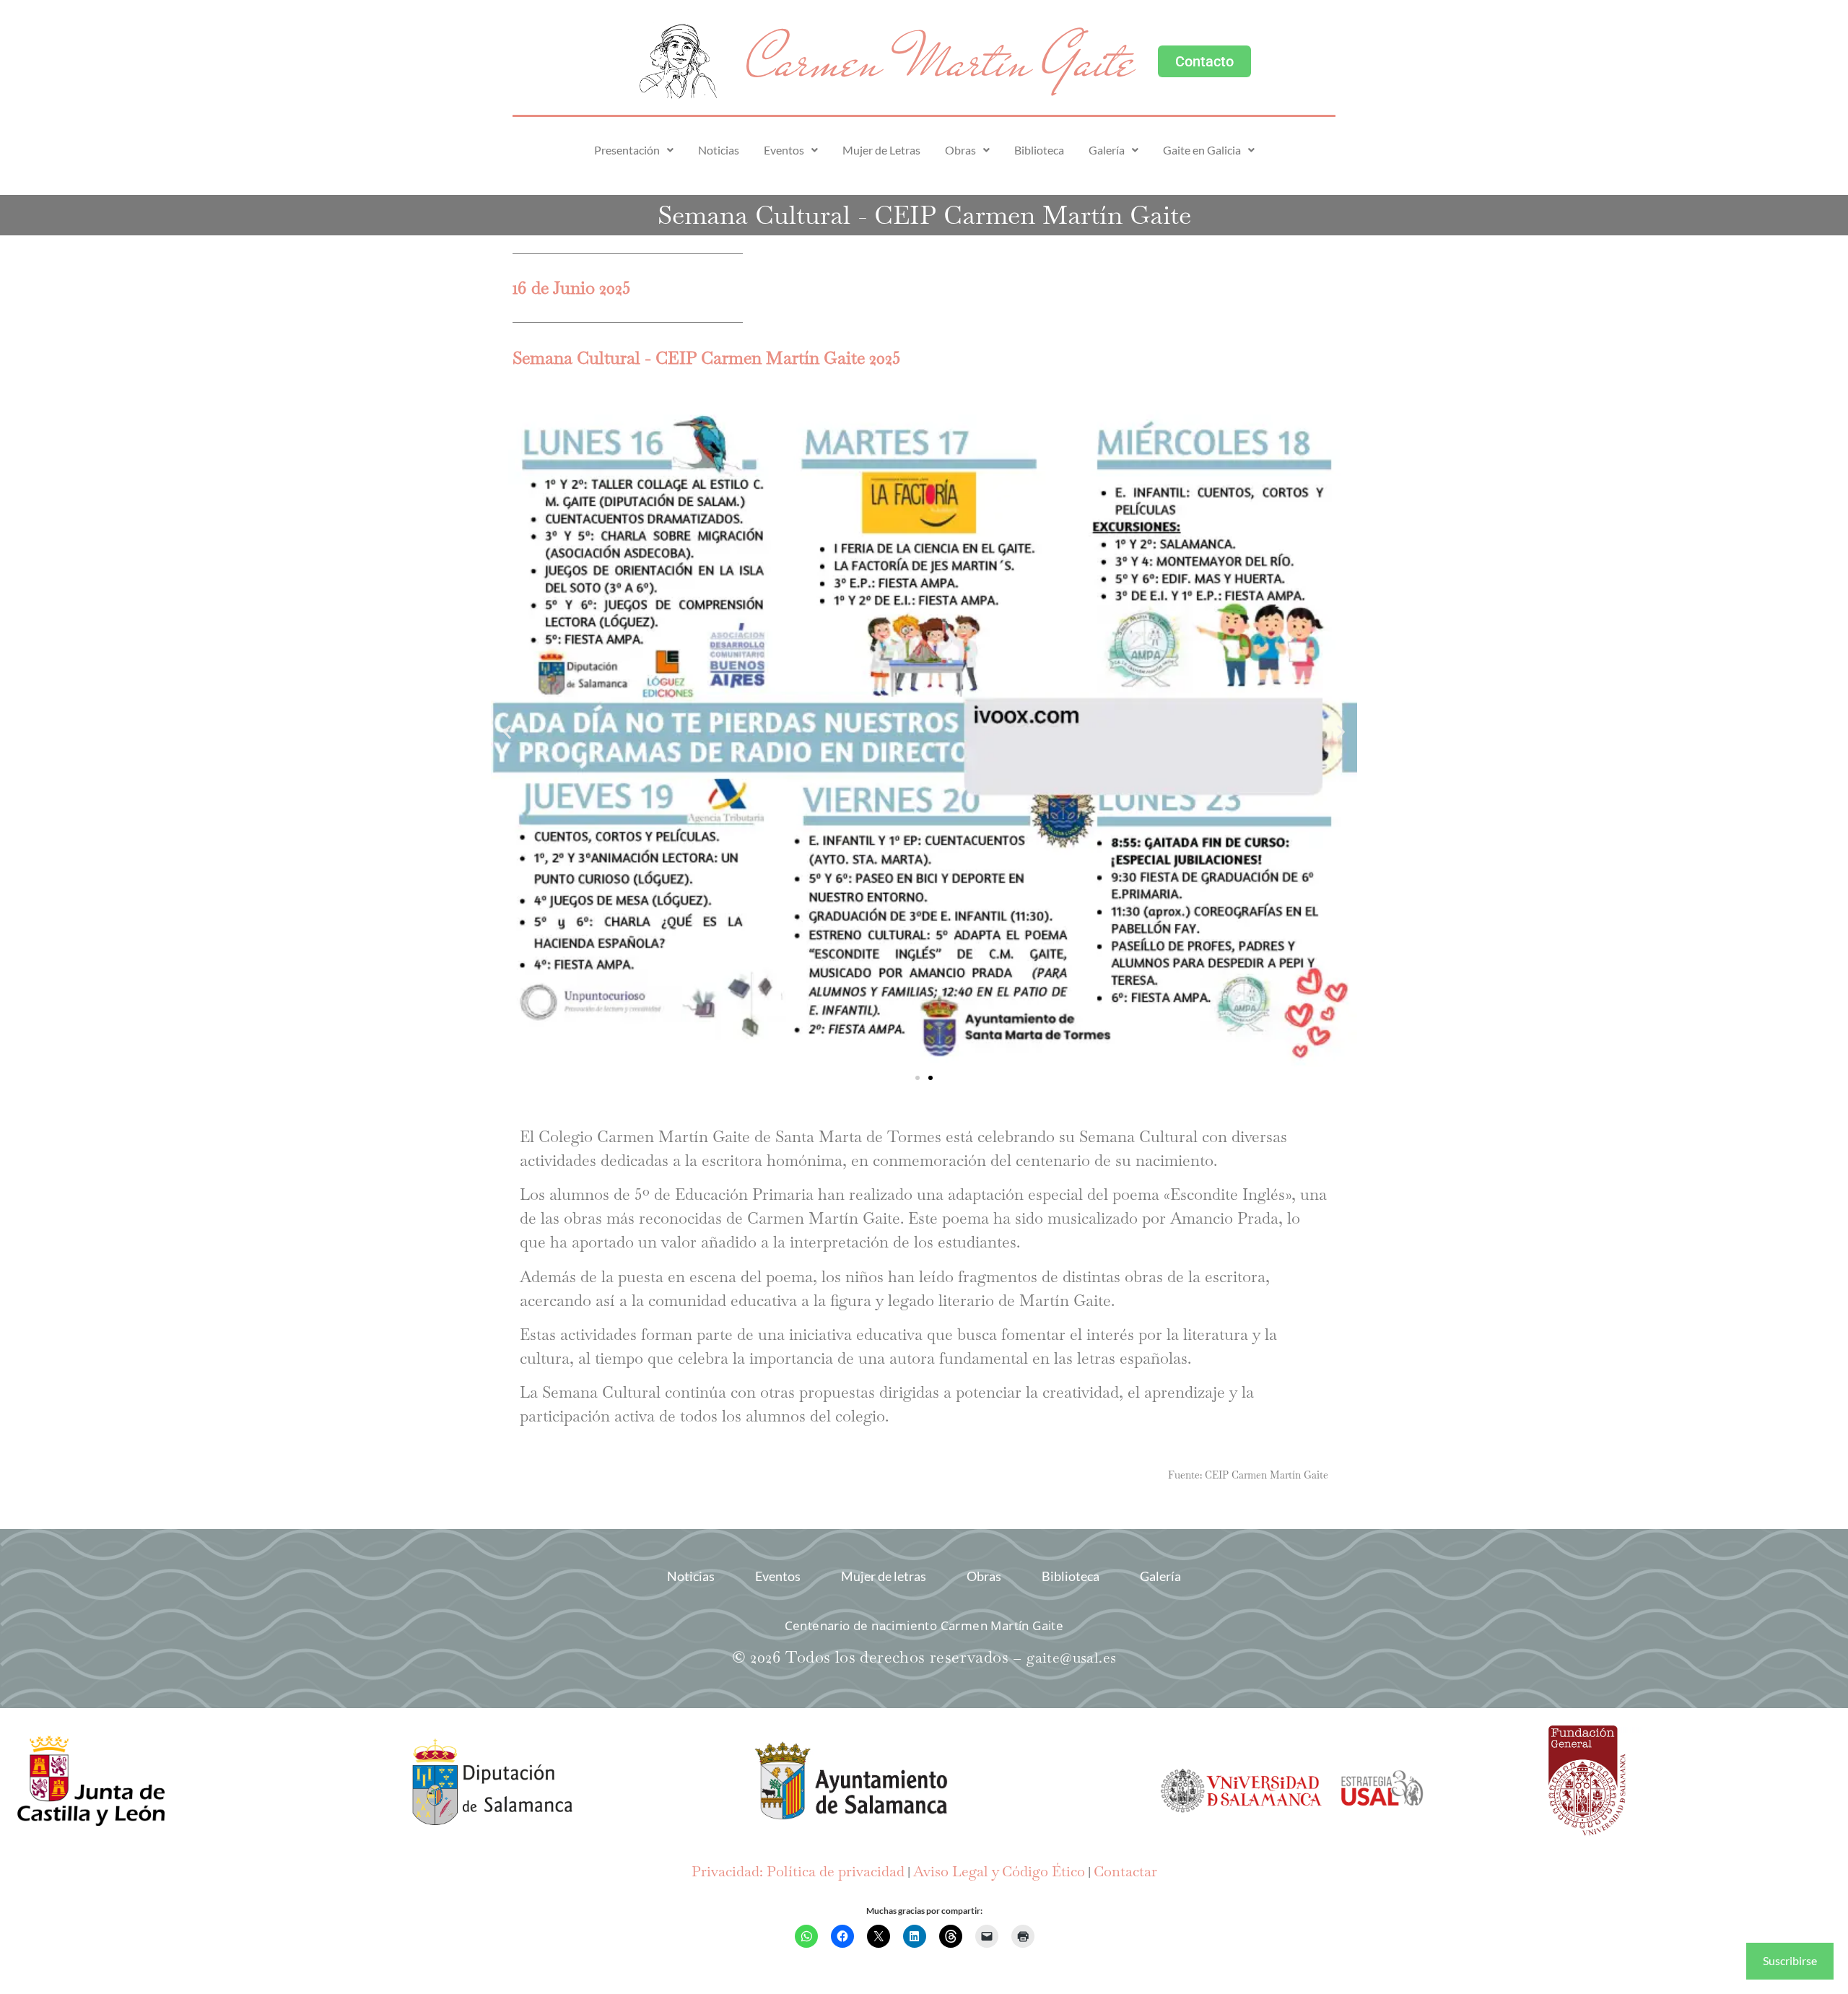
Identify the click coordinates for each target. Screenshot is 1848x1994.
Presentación (627, 150)
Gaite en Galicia (1202, 150)
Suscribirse (1790, 1960)
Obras (960, 150)
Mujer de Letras (881, 150)
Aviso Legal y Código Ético (999, 1871)
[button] (634, 150)
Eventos (784, 150)
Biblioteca (1039, 150)
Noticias (719, 150)
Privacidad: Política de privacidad (798, 1871)
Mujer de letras (884, 1576)
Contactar (1125, 1871)
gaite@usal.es (1071, 1658)
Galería (1107, 150)
